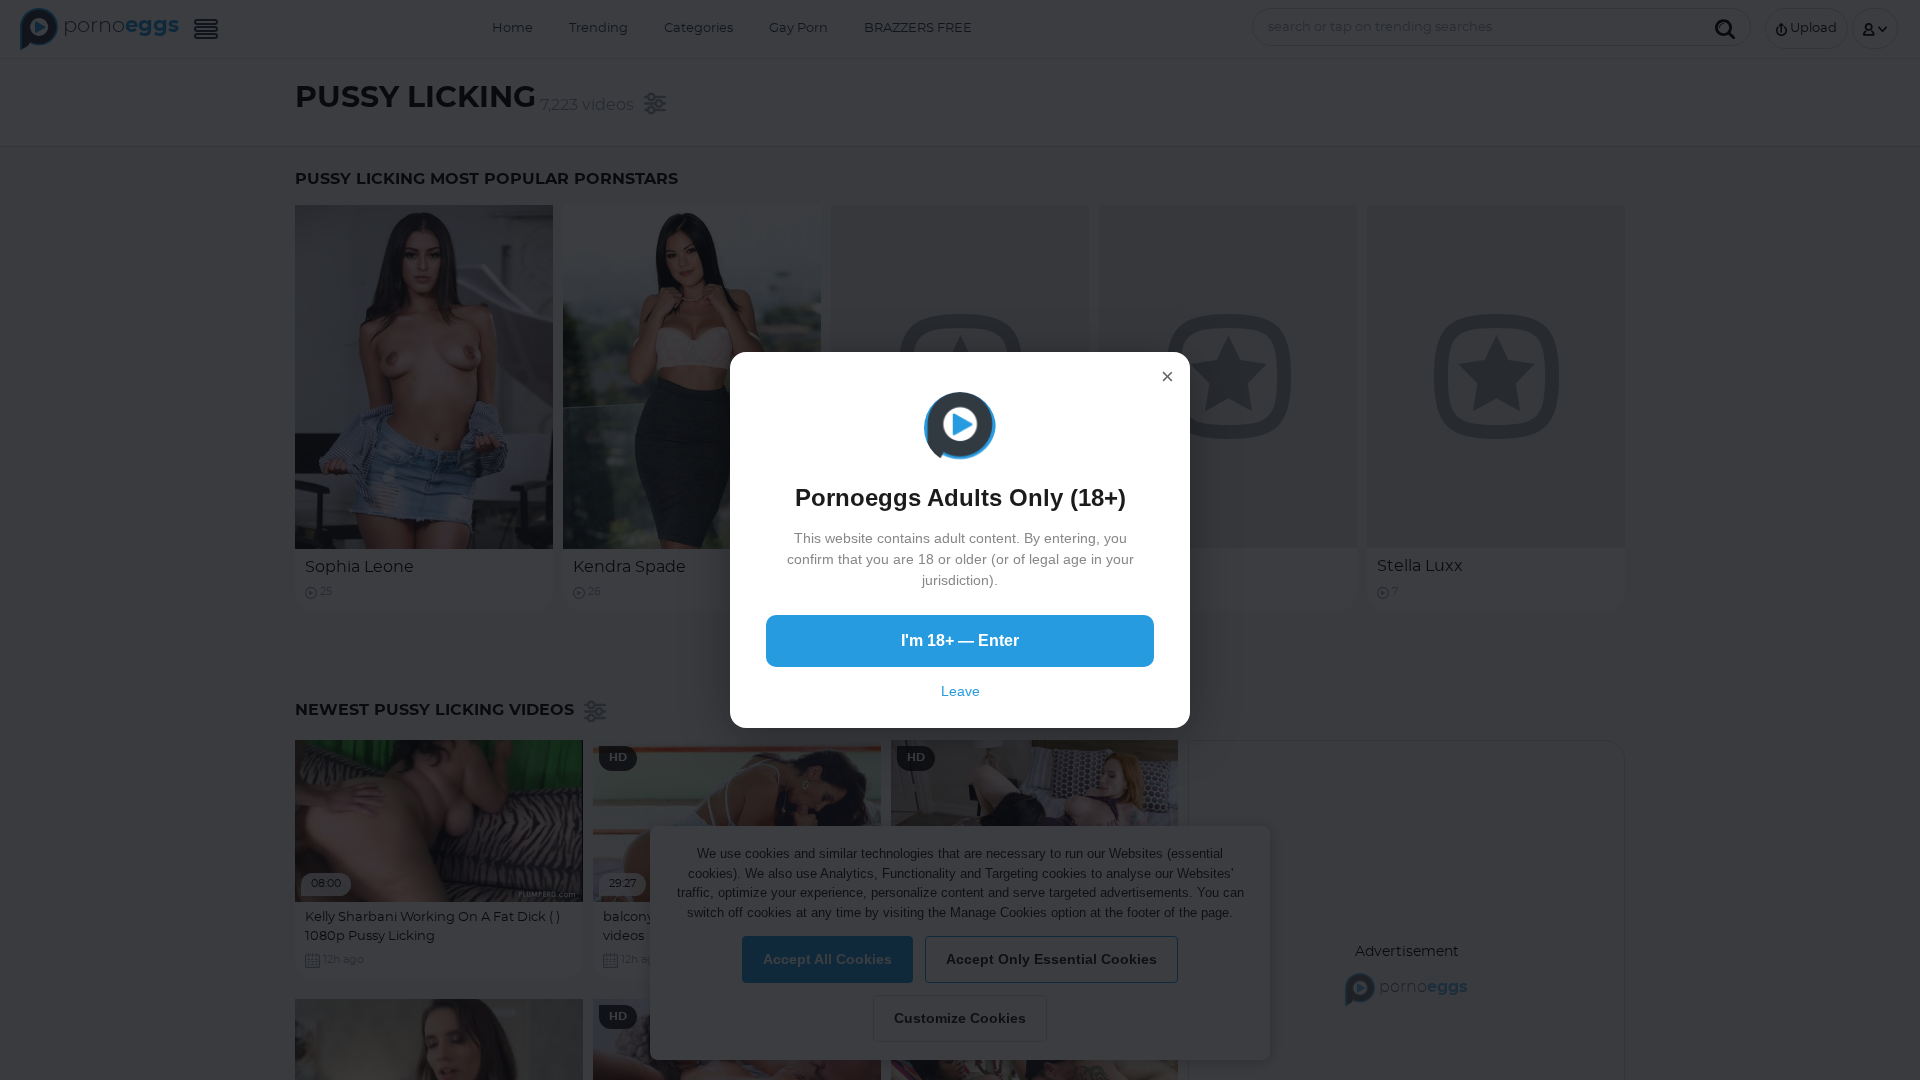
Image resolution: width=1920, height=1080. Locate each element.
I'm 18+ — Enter (960, 640)
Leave (960, 691)
